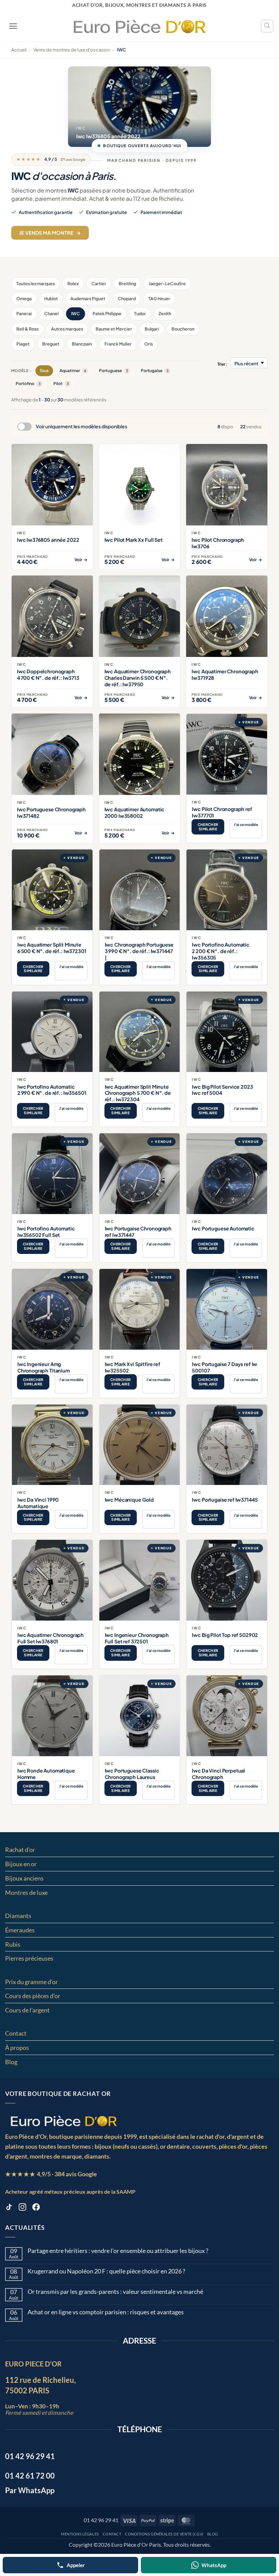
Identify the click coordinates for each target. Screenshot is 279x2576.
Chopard (127, 298)
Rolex (73, 283)
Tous (44, 371)
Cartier (99, 283)
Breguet (51, 344)
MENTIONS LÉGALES (80, 2534)
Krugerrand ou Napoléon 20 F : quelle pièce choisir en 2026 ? (106, 2271)
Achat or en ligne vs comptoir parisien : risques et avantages (106, 2312)
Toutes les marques (36, 283)
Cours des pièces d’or (33, 1996)
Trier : (222, 364)
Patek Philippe (107, 313)
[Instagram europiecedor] (22, 2208)
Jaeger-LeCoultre (167, 283)
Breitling (127, 283)
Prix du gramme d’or (31, 1982)
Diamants (18, 1916)
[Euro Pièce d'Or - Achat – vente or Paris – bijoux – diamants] (140, 26)
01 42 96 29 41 (101, 2520)
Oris (149, 344)
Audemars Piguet (88, 298)
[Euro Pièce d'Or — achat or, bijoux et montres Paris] (63, 2121)
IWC (76, 313)
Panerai (24, 313)
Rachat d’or (20, 1850)
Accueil (19, 50)
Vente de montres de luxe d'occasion (72, 50)
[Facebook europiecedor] (36, 2208)
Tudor (140, 313)
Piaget (23, 344)
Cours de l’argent (27, 2010)
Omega (24, 298)
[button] (13, 26)
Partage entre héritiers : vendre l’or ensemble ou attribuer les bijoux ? (118, 2251)
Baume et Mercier (114, 329)
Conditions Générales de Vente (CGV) (164, 2534)
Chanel (51, 313)
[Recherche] (267, 26)
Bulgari (152, 329)
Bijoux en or (21, 1864)
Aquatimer (73, 371)
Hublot (51, 298)
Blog (11, 2062)
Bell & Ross (27, 329)
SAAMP (126, 2191)
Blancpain (82, 344)
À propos (17, 2048)
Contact (16, 2033)
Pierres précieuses (29, 1958)
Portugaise (155, 371)
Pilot (61, 384)
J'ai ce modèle (246, 824)
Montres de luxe (26, 1892)
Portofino (28, 384)
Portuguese (113, 371)
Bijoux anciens (24, 1878)
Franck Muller (118, 344)
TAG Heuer (159, 298)
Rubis (13, 1944)
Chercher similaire (208, 827)
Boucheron (183, 329)
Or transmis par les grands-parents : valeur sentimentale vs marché (115, 2292)
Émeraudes (20, 1930)
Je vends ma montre (50, 233)
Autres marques (67, 329)
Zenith (165, 313)
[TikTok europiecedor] (9, 2208)
